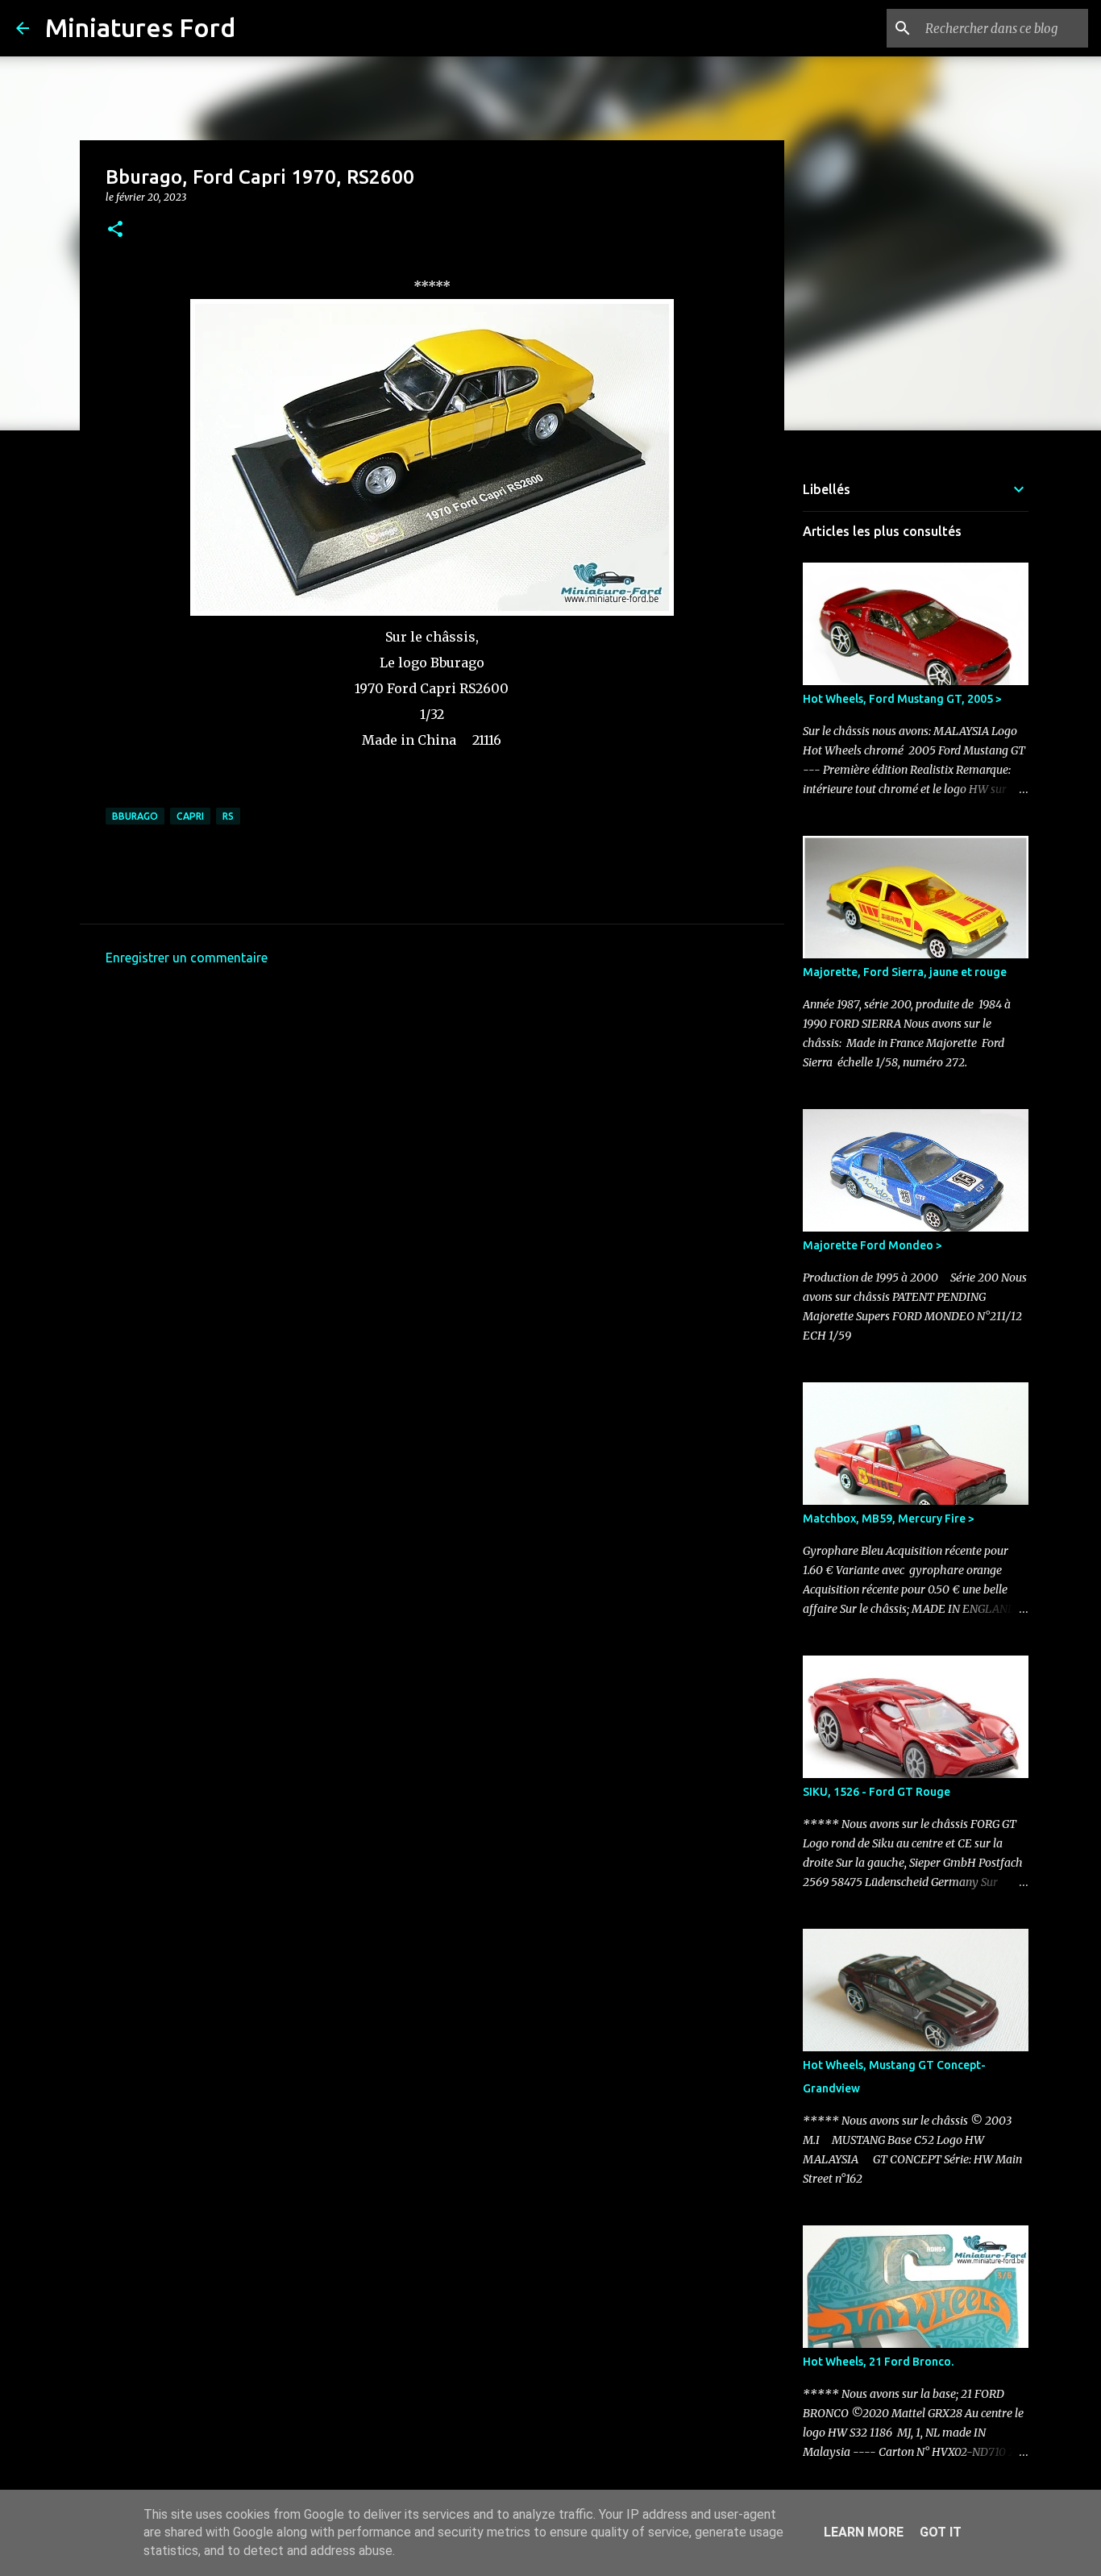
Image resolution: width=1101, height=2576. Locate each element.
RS (228, 816)
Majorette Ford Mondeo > (872, 1245)
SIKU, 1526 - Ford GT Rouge (877, 1792)
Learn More (864, 2532)
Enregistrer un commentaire (187, 958)
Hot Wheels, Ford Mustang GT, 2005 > (902, 699)
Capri (190, 816)
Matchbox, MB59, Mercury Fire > (889, 1519)
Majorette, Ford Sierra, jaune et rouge (905, 972)
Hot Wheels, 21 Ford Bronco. (878, 2362)
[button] (115, 230)
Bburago (135, 816)
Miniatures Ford (140, 27)
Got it (941, 2532)
